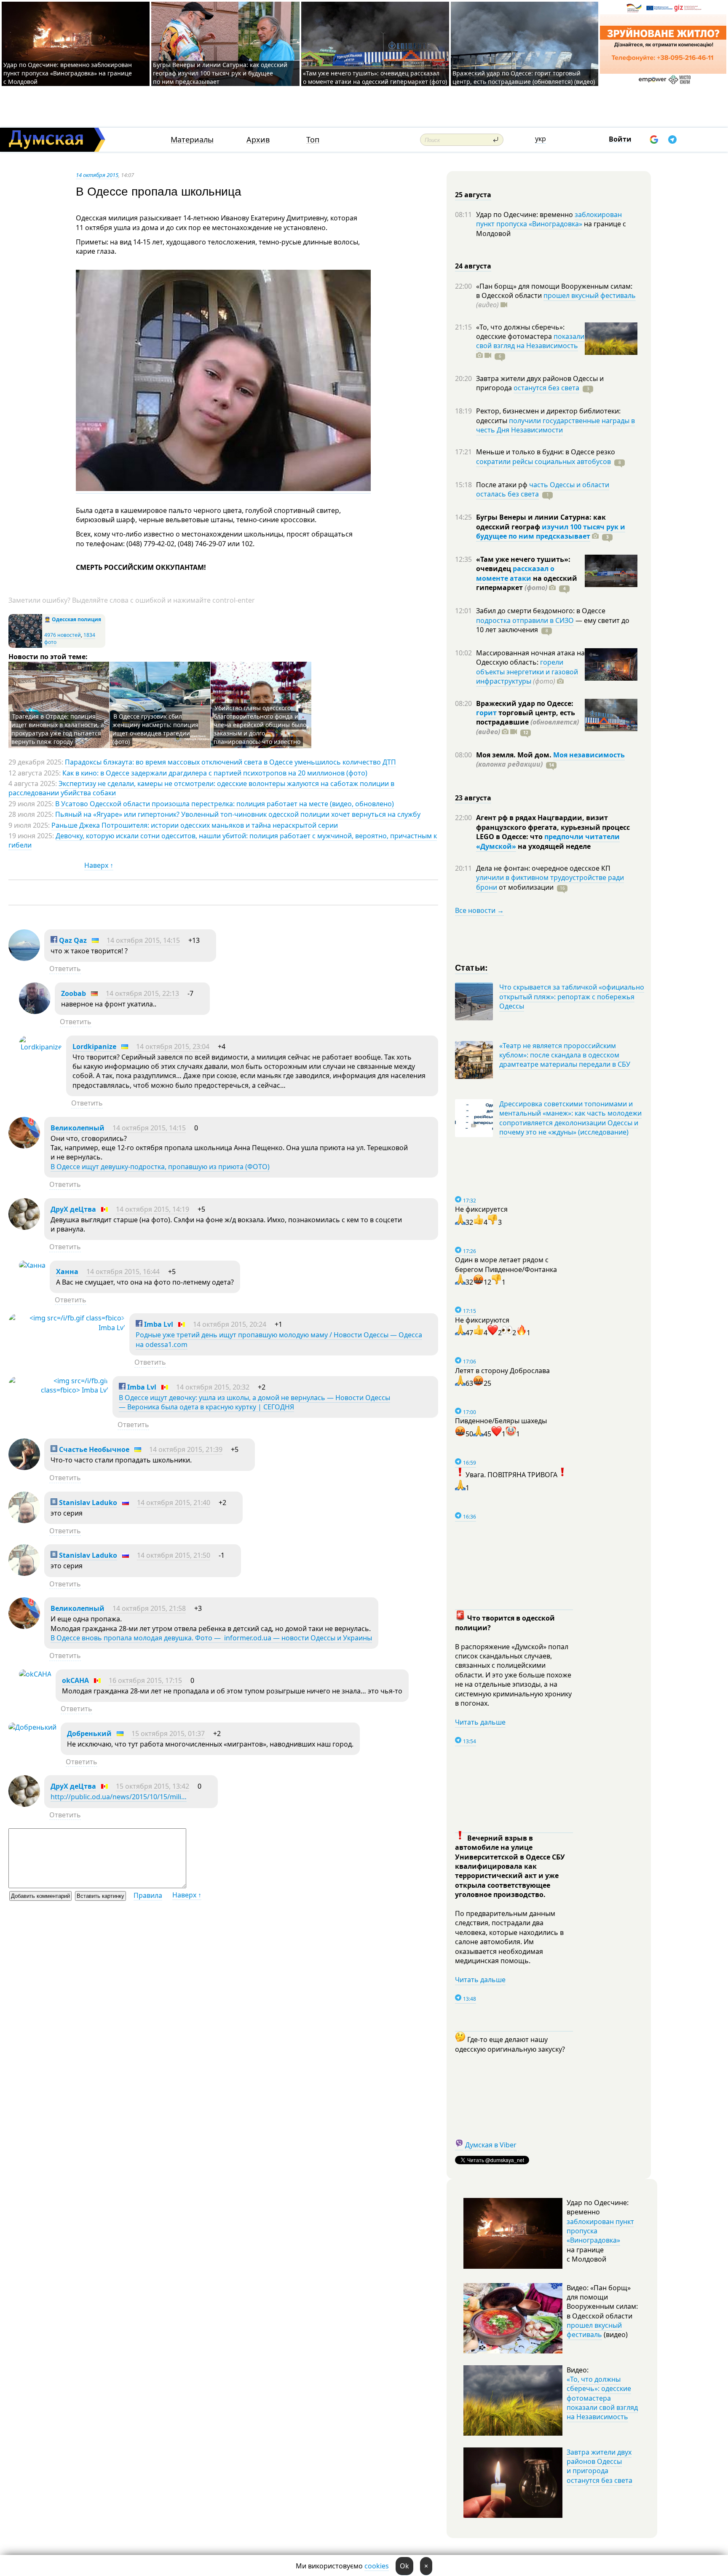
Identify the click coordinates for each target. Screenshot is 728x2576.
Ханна (67, 1272)
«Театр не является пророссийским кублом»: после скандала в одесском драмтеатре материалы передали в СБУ (565, 1055)
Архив (258, 140)
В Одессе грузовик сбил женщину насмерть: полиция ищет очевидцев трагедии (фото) (155, 729)
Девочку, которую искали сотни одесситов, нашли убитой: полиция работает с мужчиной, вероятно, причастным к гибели (223, 840)
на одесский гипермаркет (527, 583)
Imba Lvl (158, 1324)
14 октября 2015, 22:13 (142, 993)
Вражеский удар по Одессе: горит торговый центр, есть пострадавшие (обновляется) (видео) (524, 77)
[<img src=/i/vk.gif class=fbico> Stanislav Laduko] (24, 1521)
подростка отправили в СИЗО (525, 620)
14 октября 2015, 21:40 (174, 1503)
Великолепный (78, 1128)
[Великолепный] (24, 1146)
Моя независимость (589, 755)
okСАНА (75, 1680)
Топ (313, 140)
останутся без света (546, 388)
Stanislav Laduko (87, 1503)
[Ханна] (32, 1265)
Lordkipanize (94, 1046)
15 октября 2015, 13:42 (153, 1786)
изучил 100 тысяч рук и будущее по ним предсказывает (551, 531)
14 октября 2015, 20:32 (213, 1387)
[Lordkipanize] (40, 1047)
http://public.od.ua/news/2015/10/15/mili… (119, 1797)
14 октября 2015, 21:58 (149, 1608)
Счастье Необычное (93, 1449)
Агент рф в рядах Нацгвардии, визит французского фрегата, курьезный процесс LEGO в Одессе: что (553, 827)
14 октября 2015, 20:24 (230, 1324)
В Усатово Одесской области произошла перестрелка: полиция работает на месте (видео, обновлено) (225, 804)
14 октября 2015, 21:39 (186, 1449)
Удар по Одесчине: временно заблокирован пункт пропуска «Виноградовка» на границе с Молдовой (68, 73)
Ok (404, 2566)
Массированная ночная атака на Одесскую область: (530, 657)
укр (541, 139)
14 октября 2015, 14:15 (143, 940)
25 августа (473, 195)
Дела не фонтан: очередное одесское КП (543, 868)
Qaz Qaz (72, 940)
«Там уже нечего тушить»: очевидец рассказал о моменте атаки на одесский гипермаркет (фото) (375, 77)
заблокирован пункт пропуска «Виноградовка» (549, 219)
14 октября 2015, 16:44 (123, 1272)
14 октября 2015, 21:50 (174, 1555)
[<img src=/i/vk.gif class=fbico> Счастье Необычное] (24, 1468)
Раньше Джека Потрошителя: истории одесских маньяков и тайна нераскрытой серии (195, 825)
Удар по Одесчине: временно (525, 215)
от (525, 887)
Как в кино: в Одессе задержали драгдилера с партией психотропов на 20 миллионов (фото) (215, 773)
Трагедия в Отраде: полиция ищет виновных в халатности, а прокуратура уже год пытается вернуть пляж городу (58, 729)
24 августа (473, 266)
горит (486, 713)
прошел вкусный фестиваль (590, 295)
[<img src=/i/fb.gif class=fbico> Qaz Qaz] (24, 958)
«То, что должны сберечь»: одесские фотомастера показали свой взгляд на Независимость (602, 2398)
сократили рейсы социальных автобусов (543, 462)
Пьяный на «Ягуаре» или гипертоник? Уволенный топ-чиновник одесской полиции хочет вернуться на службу (238, 814)
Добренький (89, 1733)
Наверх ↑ (99, 865)
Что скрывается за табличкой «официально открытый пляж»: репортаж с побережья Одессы (572, 997)
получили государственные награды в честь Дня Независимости (555, 425)
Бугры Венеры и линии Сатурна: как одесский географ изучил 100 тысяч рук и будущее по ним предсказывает (220, 73)
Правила (148, 1895)
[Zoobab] (35, 1012)
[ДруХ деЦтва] (24, 1227)
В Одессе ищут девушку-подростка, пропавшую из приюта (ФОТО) (160, 1167)
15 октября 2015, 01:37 (168, 1733)
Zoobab (74, 993)
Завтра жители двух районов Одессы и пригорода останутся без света (600, 2466)
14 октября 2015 (97, 175)
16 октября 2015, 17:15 (145, 1680)
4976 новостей (63, 635)
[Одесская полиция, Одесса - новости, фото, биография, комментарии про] (25, 646)
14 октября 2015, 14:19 (153, 1209)
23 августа (473, 798)
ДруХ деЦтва (73, 1209)
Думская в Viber (491, 2145)
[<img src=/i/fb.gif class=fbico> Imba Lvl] (67, 1328)
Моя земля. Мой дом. (515, 755)
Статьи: (472, 967)
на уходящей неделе (553, 846)
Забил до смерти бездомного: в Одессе (541, 611)
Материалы (192, 140)
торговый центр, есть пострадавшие (527, 722)
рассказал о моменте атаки (515, 573)
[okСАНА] (35, 1674)
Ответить (65, 969)
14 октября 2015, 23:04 (173, 1046)
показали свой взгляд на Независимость (530, 341)
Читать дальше (480, 1722)
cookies (377, 2566)
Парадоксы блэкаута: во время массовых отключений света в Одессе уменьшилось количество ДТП (230, 762)
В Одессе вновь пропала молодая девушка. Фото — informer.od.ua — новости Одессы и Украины (211, 1638)
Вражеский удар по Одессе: (525, 703)
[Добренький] (32, 1727)
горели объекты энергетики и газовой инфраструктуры (527, 672)
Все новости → (479, 910)
